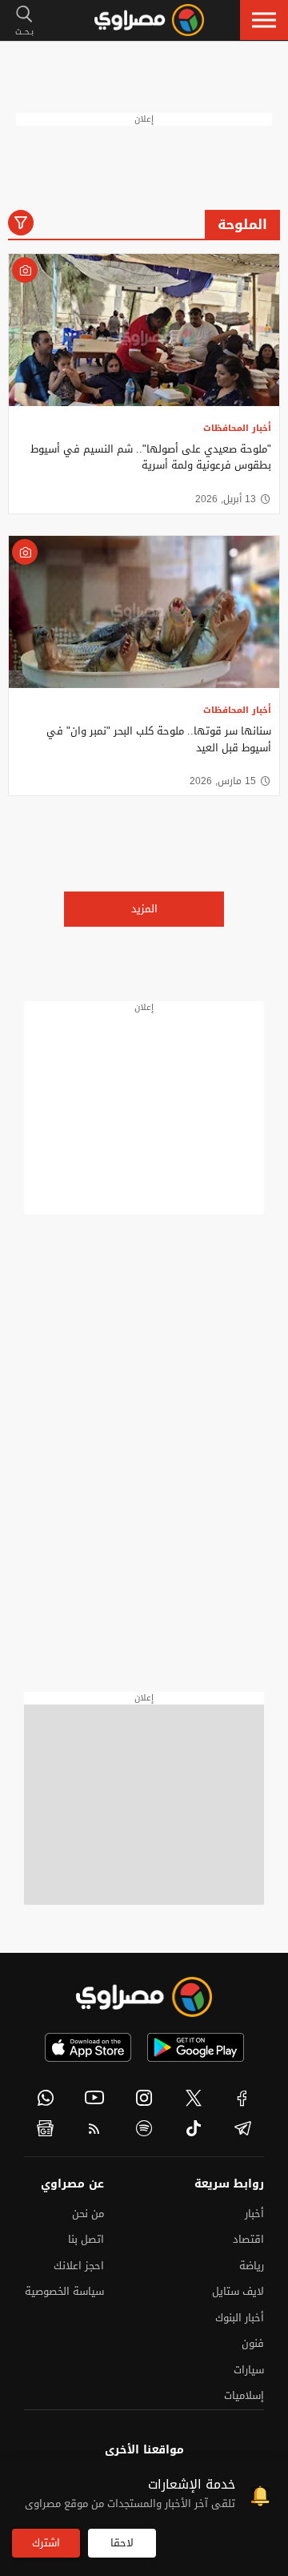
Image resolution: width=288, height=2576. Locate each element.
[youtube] (95, 2098)
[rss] (95, 2128)
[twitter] (194, 2098)
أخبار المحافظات (237, 428)
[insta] (144, 2098)
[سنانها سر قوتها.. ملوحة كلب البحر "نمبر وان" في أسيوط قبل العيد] (144, 612)
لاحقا (122, 2543)
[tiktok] (194, 2128)
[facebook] (242, 2098)
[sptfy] (144, 2128)
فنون (253, 2343)
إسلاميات (244, 2395)
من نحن (88, 2214)
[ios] (88, 2047)
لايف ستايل (238, 2291)
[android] (196, 2047)
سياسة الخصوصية (64, 2291)
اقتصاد (248, 2239)
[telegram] (242, 2128)
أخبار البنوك (240, 2318)
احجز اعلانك (79, 2266)
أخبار (254, 2214)
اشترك (46, 2543)
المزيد (144, 909)
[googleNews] (46, 2128)
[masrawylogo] (144, 1997)
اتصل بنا (86, 2239)
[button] (264, 20)
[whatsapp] (46, 2098)
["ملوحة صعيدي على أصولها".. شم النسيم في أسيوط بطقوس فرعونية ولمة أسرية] (144, 330)
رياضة (252, 2266)
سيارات (249, 2370)
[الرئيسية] (149, 20)
